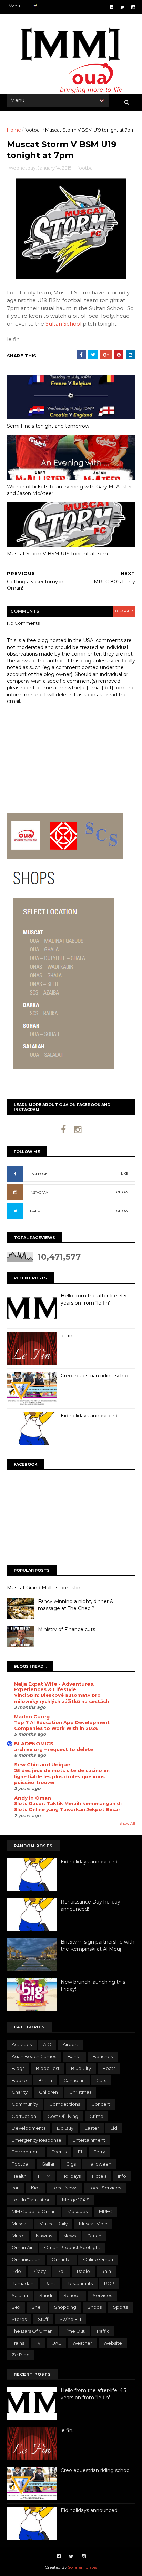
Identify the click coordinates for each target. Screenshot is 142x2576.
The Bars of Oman (32, 2331)
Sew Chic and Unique (42, 1765)
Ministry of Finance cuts (67, 1629)
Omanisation (26, 2259)
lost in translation (31, 2200)
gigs (71, 2164)
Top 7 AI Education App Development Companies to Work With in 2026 (62, 1725)
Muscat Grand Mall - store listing (45, 1588)
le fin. (67, 1336)
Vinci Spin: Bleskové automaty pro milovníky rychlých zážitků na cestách (62, 1698)
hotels (99, 2176)
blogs (18, 2068)
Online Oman (98, 2259)
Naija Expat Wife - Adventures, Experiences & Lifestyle (54, 1687)
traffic (103, 2331)
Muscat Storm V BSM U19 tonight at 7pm (57, 554)
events (59, 2152)
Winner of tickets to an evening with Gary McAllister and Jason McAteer (69, 490)
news (70, 2236)
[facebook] (111, 7)
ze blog (21, 2355)
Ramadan (23, 2283)
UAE (56, 2343)
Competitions (65, 2104)
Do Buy (65, 2128)
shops (95, 2307)
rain (106, 2271)
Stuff (43, 2319)
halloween (99, 2164)
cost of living (63, 2116)
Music (18, 2236)
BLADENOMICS (34, 1744)
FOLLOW (121, 1192)
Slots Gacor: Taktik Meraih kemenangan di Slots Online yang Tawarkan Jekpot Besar (68, 1806)
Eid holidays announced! (90, 1416)
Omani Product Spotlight (72, 2247)
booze (19, 2080)
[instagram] (133, 7)
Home (14, 130)
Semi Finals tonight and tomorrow (48, 426)
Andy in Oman (33, 1798)
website (113, 2343)
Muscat (20, 2224)
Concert (101, 2104)
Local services (105, 2188)
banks (74, 2056)
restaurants (80, 2283)
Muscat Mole (93, 2224)
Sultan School (63, 324)
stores (19, 2319)
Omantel (62, 2259)
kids (36, 2188)
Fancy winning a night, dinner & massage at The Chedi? (76, 1605)
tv (38, 2343)
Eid (114, 2128)
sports (120, 2307)
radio (83, 2271)
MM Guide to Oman (34, 2211)
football (33, 130)
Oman (94, 2236)
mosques (77, 2211)
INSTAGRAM (39, 1193)
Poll (61, 2271)
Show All (127, 1824)
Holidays (71, 2176)
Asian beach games (34, 2056)
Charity (20, 2092)
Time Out (74, 2331)
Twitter (35, 1211)
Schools (72, 2295)
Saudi (46, 2295)
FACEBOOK (39, 1174)
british (45, 2080)
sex (16, 2307)
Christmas (80, 2092)
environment (26, 2152)
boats (109, 2068)
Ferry (99, 2152)
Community (25, 2104)
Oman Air (22, 2247)
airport (70, 2044)
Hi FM (44, 2176)
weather (82, 2343)
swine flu (70, 2319)
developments (29, 2128)
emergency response (37, 2140)
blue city (81, 2068)
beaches (103, 2056)
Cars (101, 2080)
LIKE (125, 1174)
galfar (48, 2164)
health (19, 2176)
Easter (92, 2128)
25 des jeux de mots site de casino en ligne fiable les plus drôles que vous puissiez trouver (62, 1776)
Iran (16, 2188)
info (122, 2176)
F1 (80, 2152)
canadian (74, 2080)
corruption (24, 2116)
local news (64, 2188)
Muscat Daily (53, 2224)
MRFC (106, 2211)
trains (18, 2343)
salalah (20, 2295)
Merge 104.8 (76, 2200)
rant (50, 2283)
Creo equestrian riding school (96, 1376)
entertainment (89, 2140)
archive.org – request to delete (54, 1749)
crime (97, 2116)
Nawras (44, 2236)
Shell (37, 2307)
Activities (22, 2044)
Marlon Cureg (32, 1717)
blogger (124, 611)
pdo (16, 2271)
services (102, 2295)
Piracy (39, 2271)
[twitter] (122, 7)
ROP (109, 2283)
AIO (47, 2044)
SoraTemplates (83, 2567)
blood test (48, 2068)
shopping (65, 2307)
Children (48, 2092)
